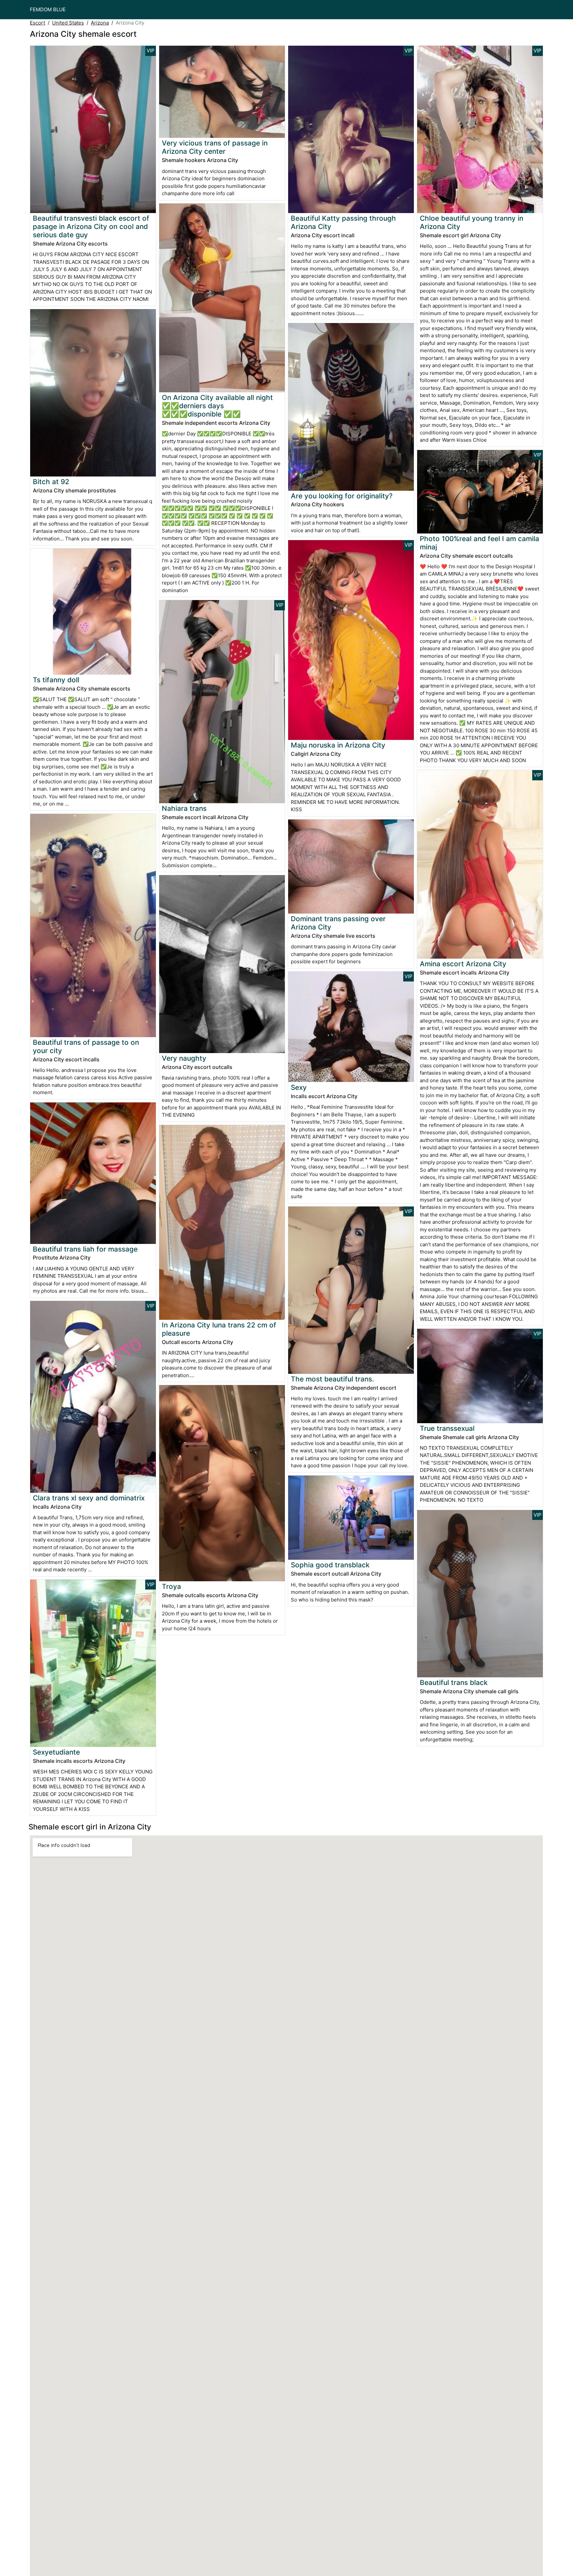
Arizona (100, 23)
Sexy (299, 1087)
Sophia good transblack (330, 1565)
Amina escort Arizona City (463, 964)
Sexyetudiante (56, 1752)
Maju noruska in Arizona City (338, 745)
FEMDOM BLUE (48, 9)
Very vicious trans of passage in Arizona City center (215, 147)
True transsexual (447, 1428)
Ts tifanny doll (56, 680)
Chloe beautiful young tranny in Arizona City (472, 222)
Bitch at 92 (51, 482)
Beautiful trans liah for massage (85, 1249)
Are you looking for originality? (342, 496)
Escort (37, 23)
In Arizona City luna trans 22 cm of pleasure (219, 1329)
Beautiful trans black (454, 1682)
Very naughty (184, 1058)
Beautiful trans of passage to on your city (86, 1046)
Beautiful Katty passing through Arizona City (343, 222)
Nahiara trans (184, 808)
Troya (171, 1586)
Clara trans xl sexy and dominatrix (89, 1498)
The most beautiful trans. (332, 1379)
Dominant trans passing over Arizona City (338, 923)
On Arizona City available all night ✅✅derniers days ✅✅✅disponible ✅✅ (217, 406)
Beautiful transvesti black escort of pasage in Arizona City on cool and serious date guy (91, 226)
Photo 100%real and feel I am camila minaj (479, 543)
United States (68, 23)
